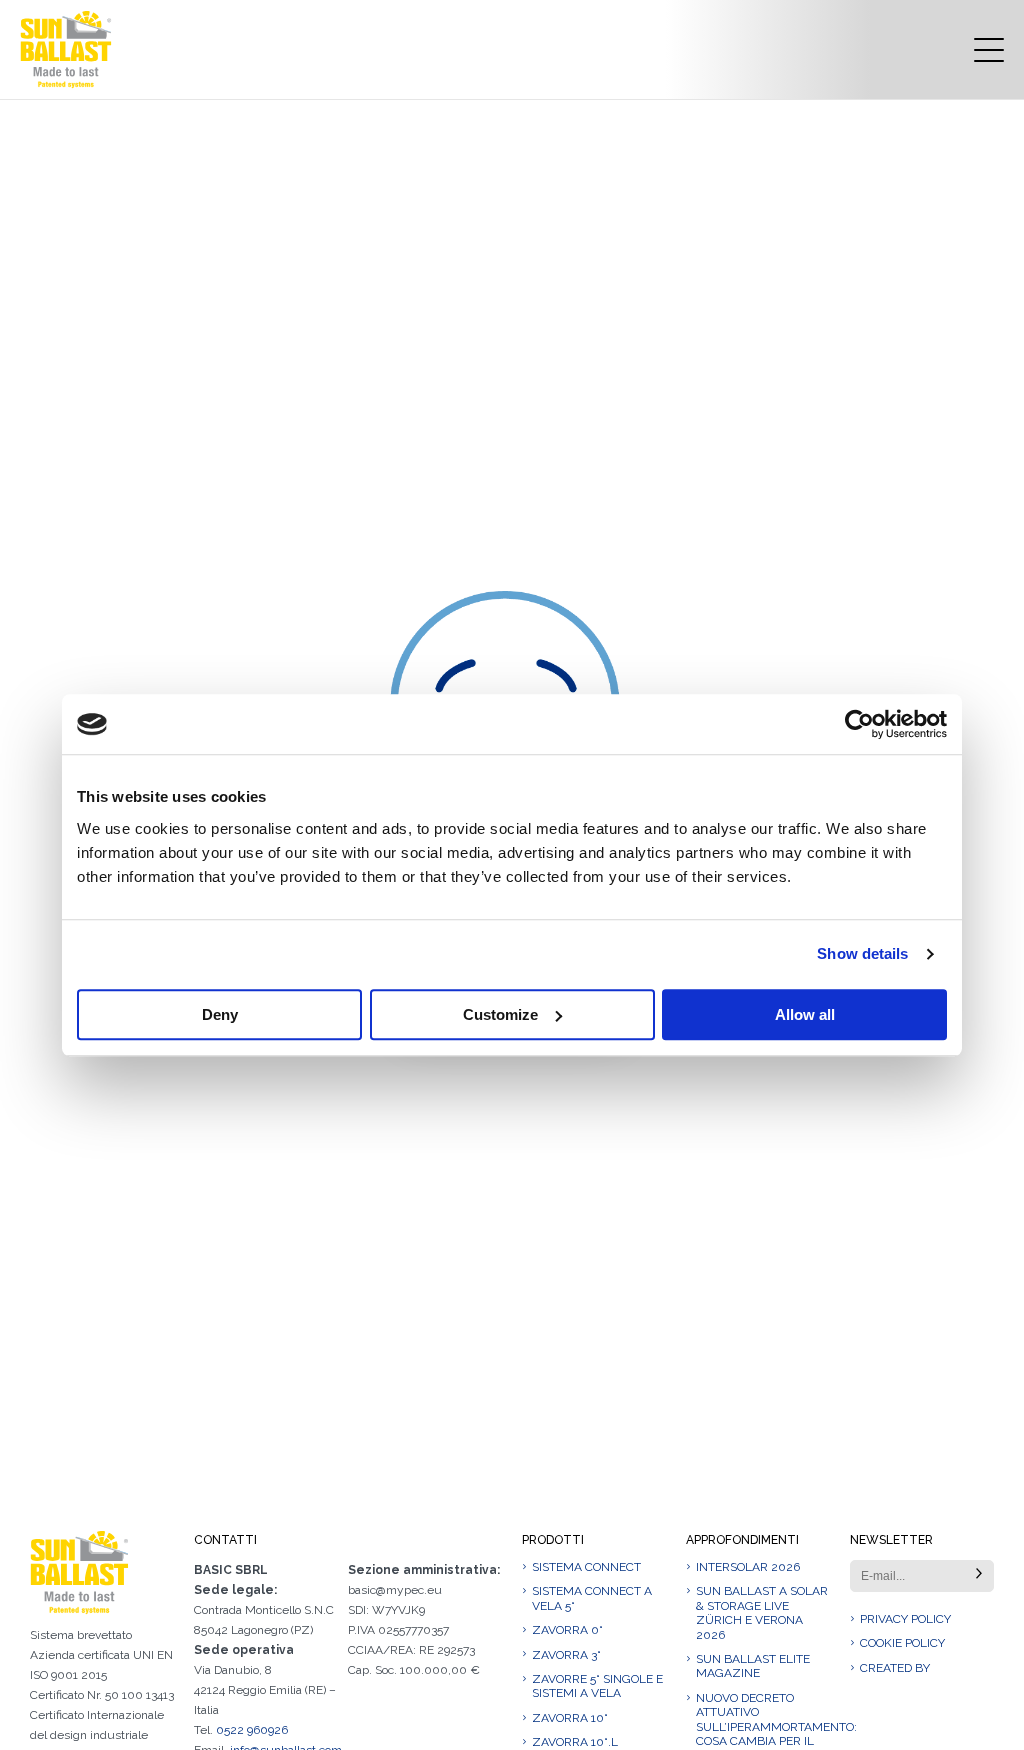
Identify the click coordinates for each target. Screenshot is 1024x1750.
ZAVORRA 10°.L (575, 1742)
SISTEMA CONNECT (586, 1567)
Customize (500, 1014)
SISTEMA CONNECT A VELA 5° (592, 1598)
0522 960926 (252, 1730)
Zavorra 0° (567, 1630)
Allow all (805, 1014)
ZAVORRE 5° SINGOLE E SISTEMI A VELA (597, 1686)
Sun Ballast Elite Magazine (753, 1666)
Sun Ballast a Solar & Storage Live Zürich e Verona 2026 (762, 1612)
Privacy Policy (905, 1619)
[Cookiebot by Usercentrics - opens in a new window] (859, 724)
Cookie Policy (902, 1643)
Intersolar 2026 (748, 1567)
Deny (220, 1014)
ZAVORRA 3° (566, 1655)
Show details (862, 953)
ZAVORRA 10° (570, 1718)
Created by (895, 1668)
